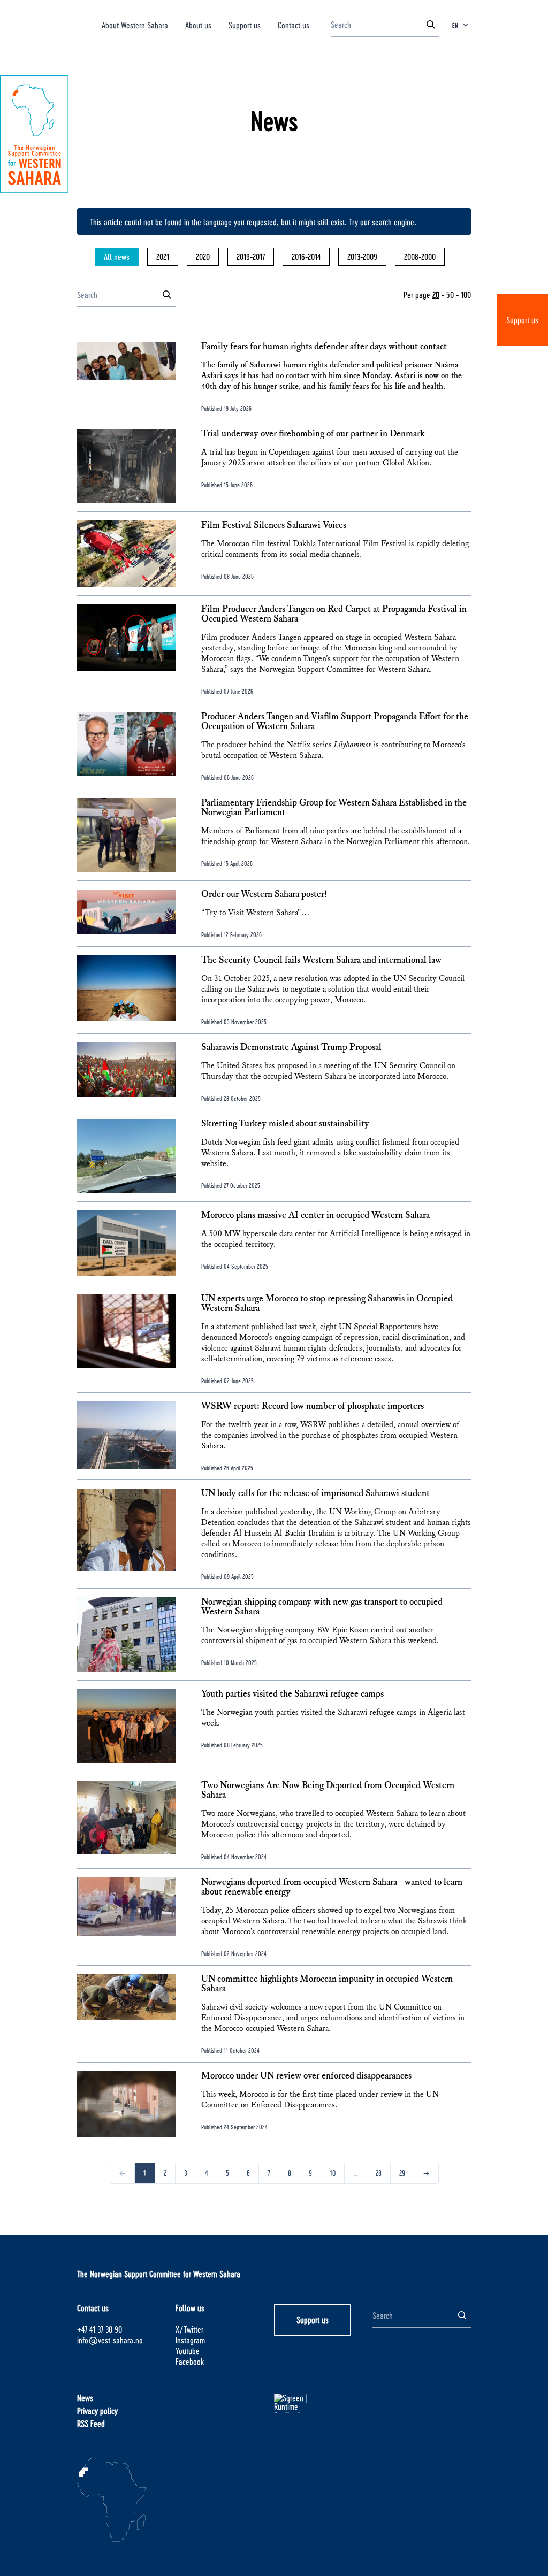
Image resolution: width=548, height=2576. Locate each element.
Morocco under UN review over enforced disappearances (306, 2076)
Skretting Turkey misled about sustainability (285, 1124)
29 (402, 2173)
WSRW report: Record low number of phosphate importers (313, 1406)
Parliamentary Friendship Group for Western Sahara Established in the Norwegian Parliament (334, 808)
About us (198, 25)
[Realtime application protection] (323, 2403)
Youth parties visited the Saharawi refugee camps (292, 1694)
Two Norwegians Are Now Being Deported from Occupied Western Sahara (328, 1790)
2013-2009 (362, 256)
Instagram (190, 2340)
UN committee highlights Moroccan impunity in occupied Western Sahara (327, 1984)
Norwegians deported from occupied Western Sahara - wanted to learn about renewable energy (332, 1887)
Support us (522, 320)
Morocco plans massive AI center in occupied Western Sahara (315, 1215)
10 (333, 2173)
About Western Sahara (135, 25)
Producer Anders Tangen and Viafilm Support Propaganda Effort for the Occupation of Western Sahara (335, 722)
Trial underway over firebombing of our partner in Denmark (313, 434)
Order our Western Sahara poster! (264, 894)
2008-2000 (420, 256)
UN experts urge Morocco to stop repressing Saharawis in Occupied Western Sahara (327, 1304)
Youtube (188, 2351)
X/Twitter (189, 2329)
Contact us (294, 25)
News (85, 2398)
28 (379, 2173)
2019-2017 (251, 256)
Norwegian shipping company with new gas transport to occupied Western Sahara (322, 1607)
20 (436, 294)
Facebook (190, 2361)
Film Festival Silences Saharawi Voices (274, 525)
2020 (203, 256)
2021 (163, 256)
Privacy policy (97, 2410)
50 (450, 294)
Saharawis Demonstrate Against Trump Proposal (291, 1047)
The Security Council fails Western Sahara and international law (321, 960)
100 (466, 294)
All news (117, 256)
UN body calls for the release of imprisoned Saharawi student (315, 1493)
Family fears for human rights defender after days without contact (324, 347)
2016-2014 (306, 256)
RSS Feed (91, 2423)
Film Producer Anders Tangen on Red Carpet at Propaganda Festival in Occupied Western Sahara (334, 614)
